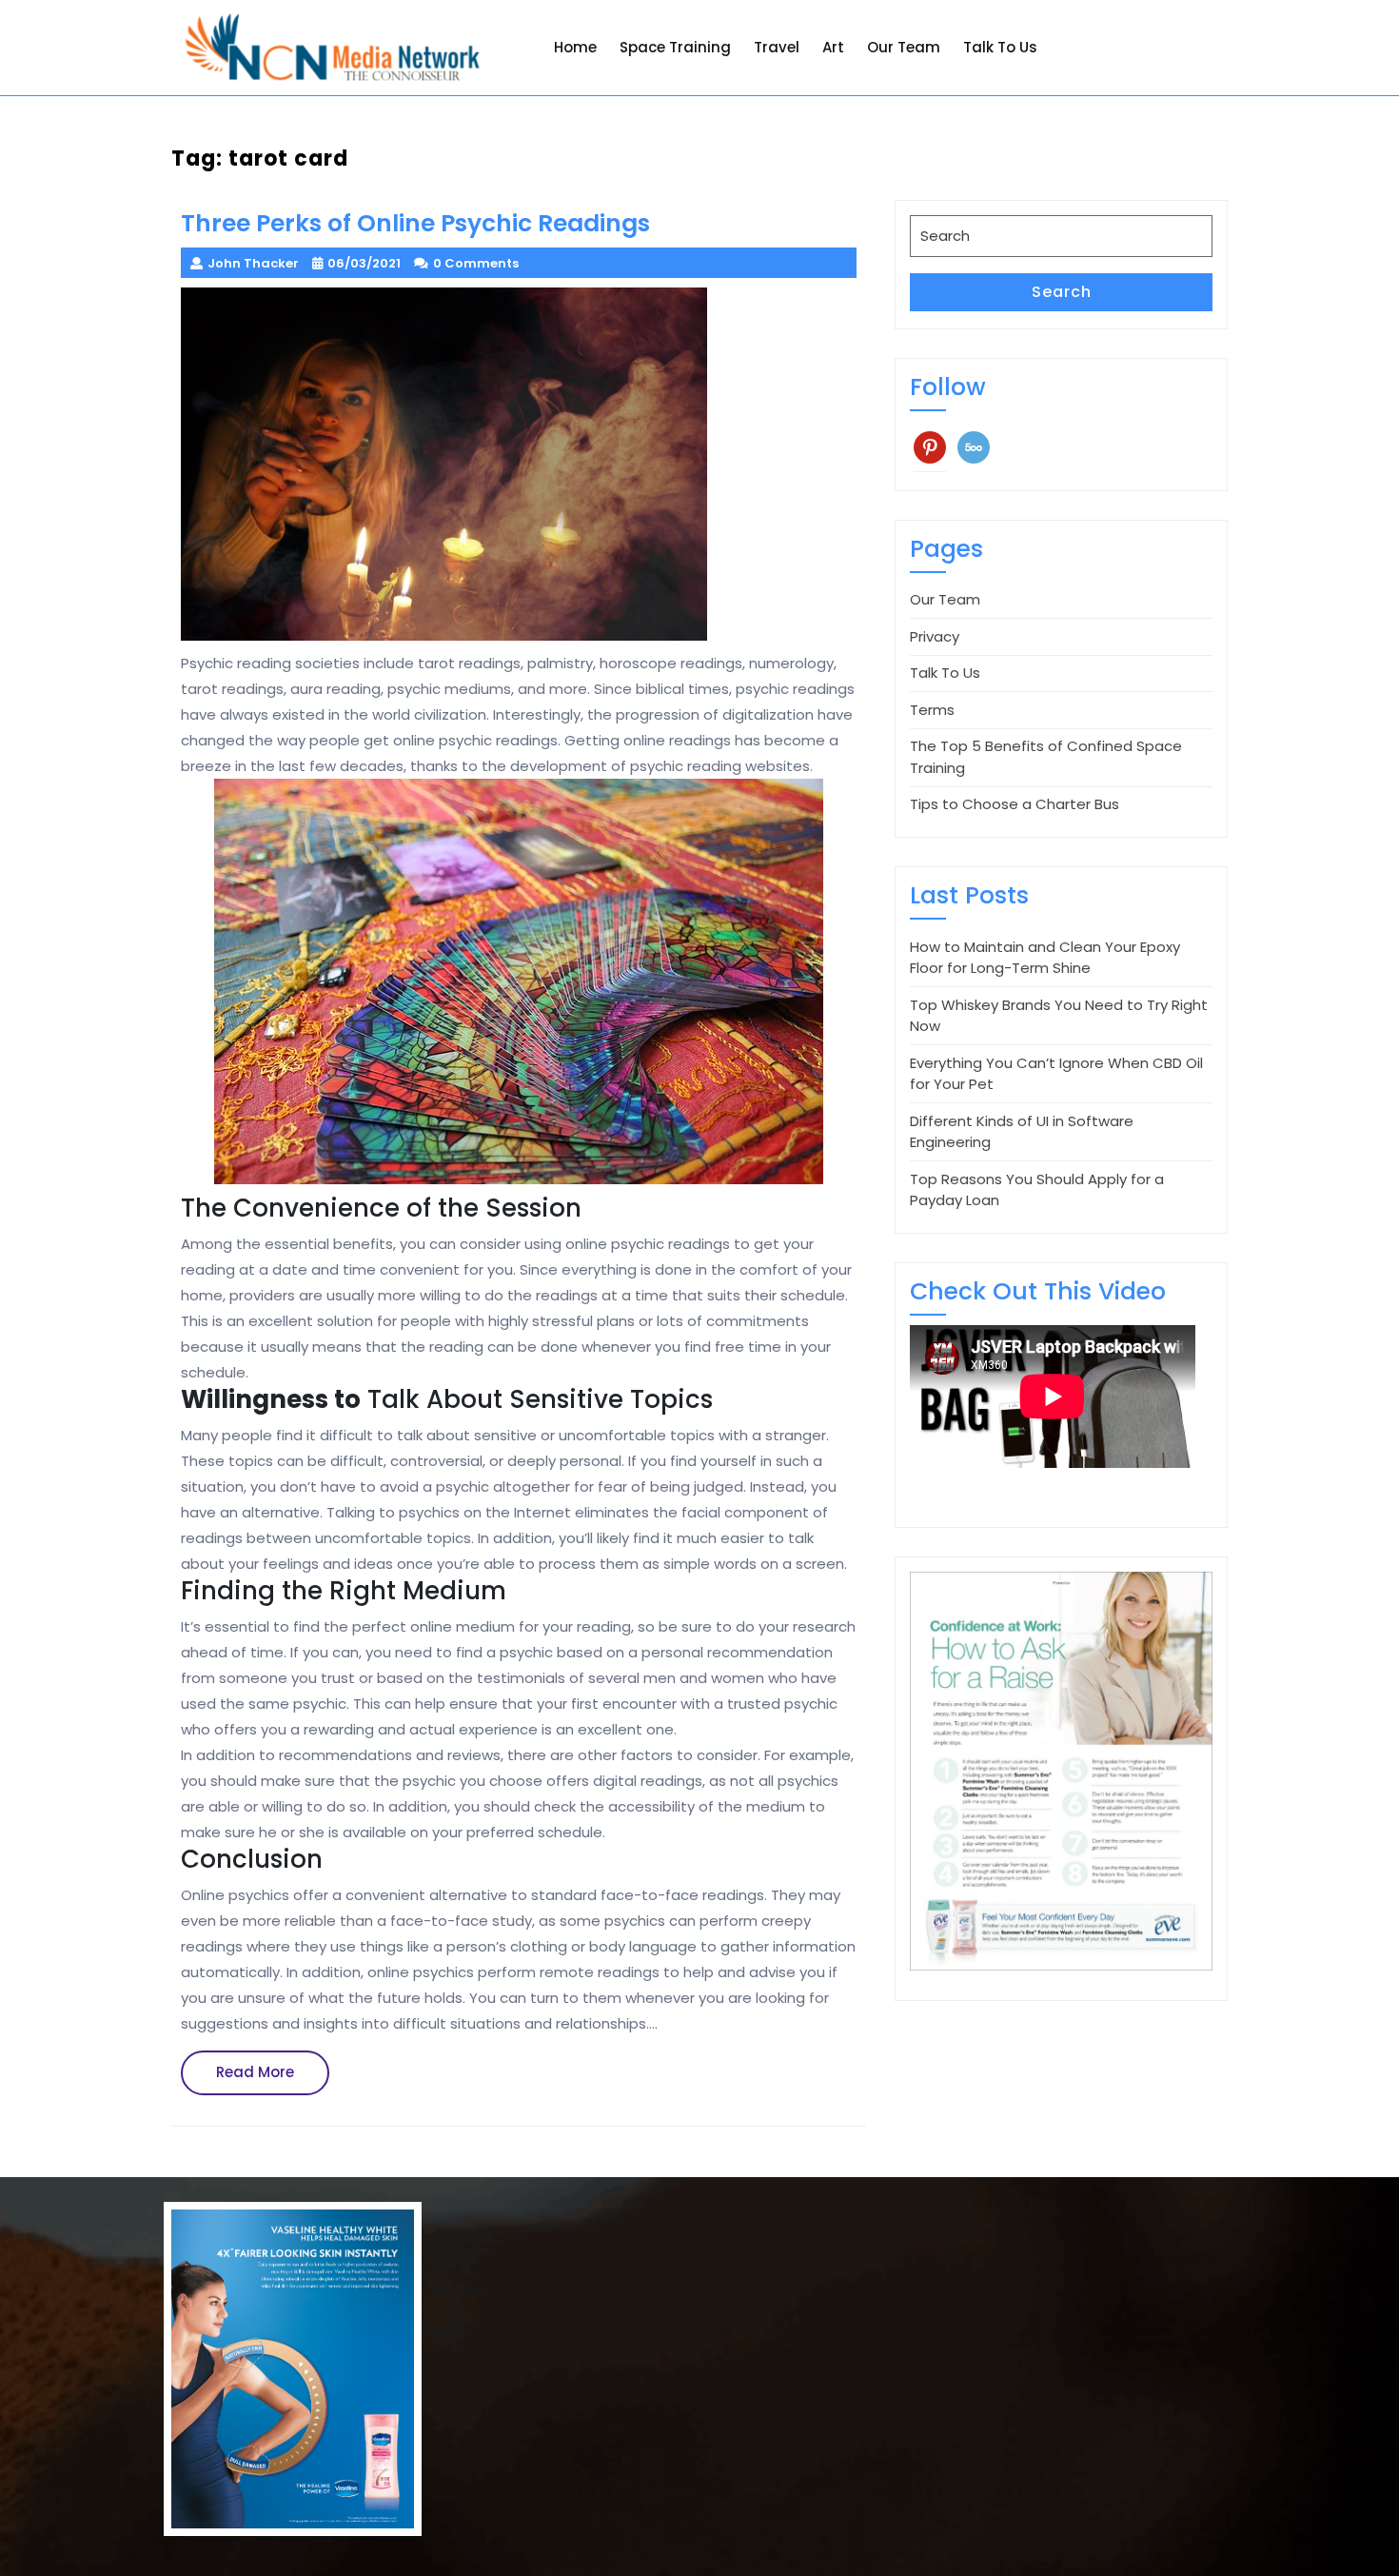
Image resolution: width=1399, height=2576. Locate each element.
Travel (777, 47)
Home (575, 47)
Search (1062, 292)
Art (833, 47)
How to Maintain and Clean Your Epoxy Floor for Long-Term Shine (1045, 958)
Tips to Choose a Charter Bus (1015, 804)
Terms (932, 710)
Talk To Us (1000, 47)
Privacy (935, 636)
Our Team (904, 47)
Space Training (675, 47)
